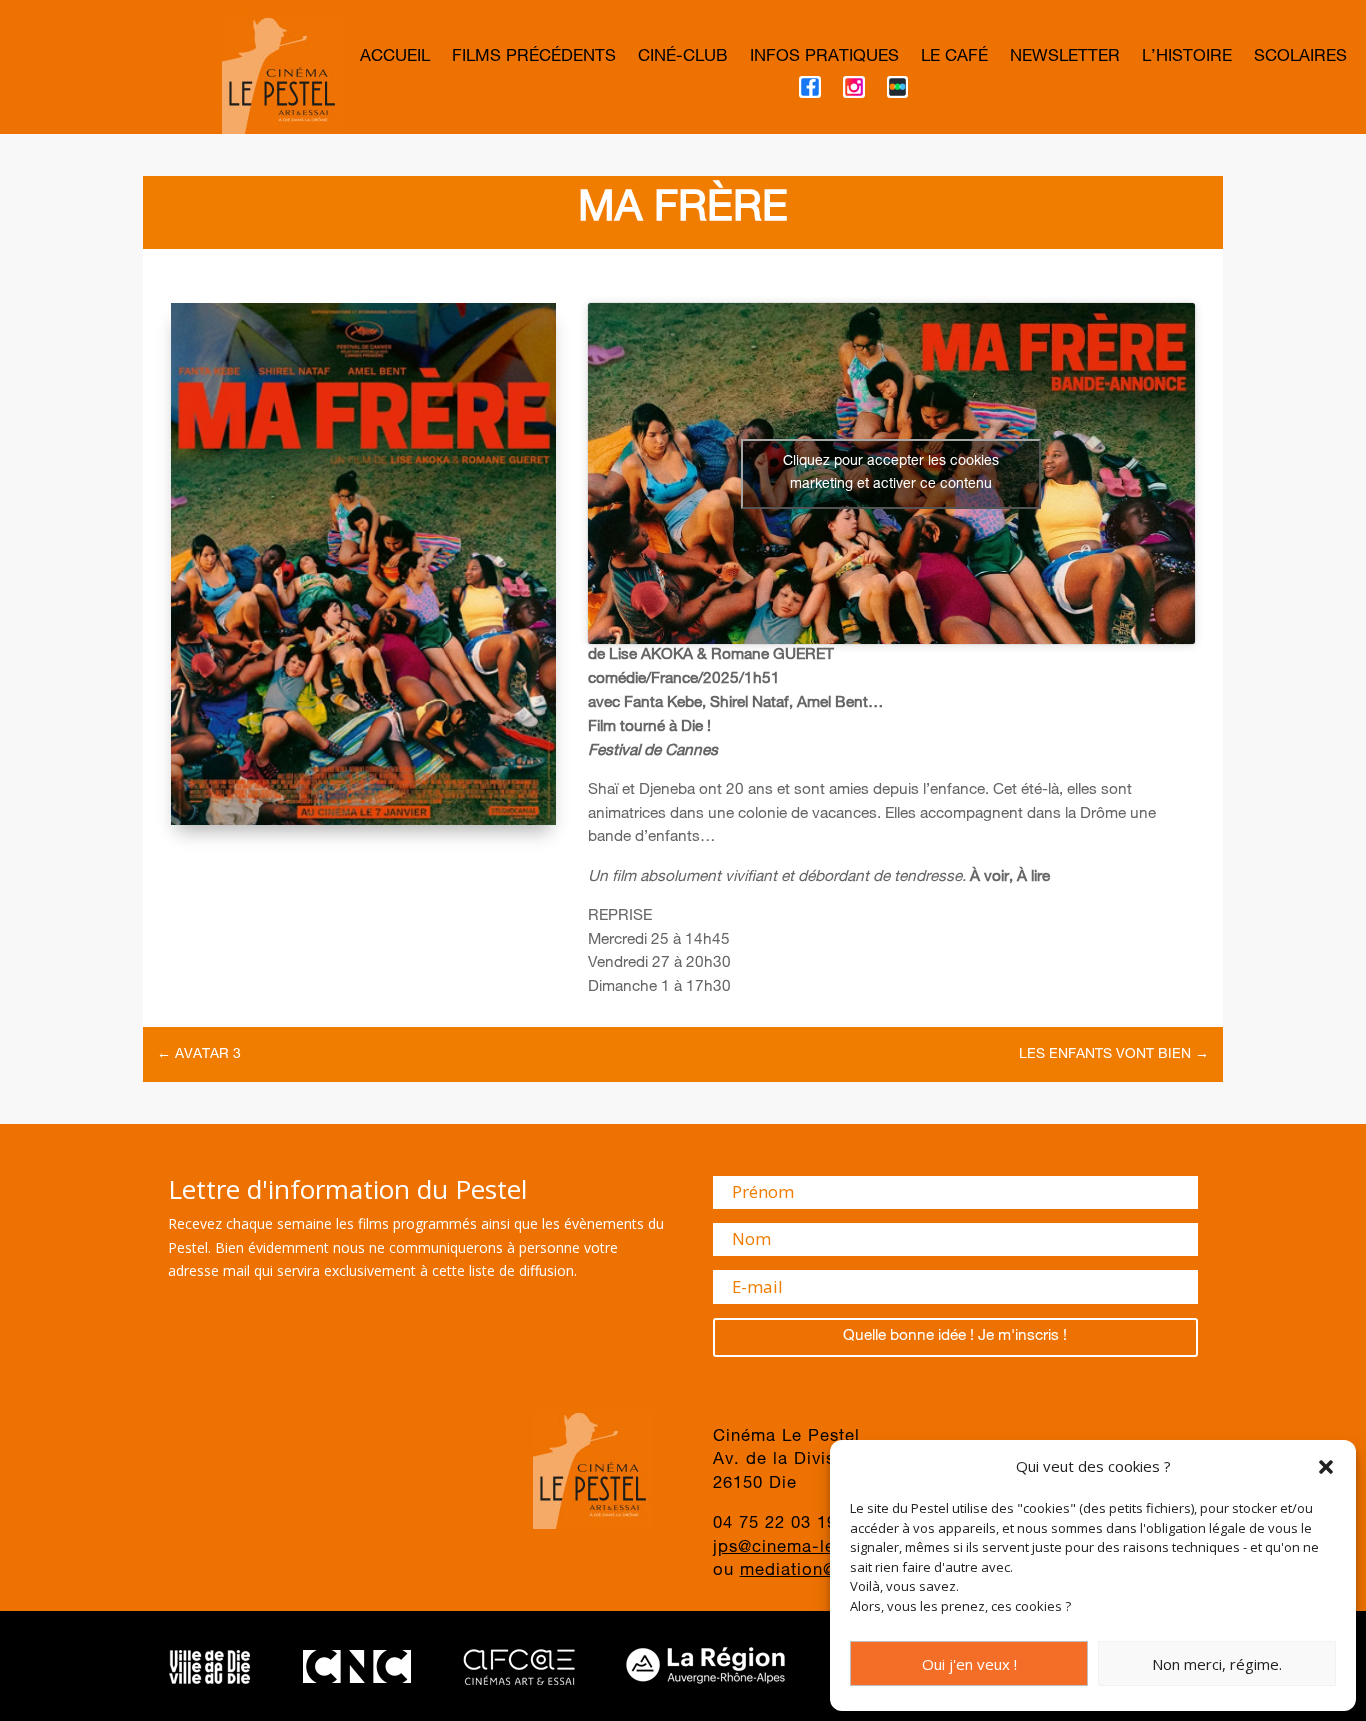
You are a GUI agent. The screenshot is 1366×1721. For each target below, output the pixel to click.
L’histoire (1187, 58)
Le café (954, 58)
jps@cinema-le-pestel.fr (813, 1548)
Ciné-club (683, 58)
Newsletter (1065, 58)
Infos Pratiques (824, 58)
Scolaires (1300, 58)
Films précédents (534, 58)
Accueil (395, 58)
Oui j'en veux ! (969, 1664)
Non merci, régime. (1217, 1664)
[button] (1326, 1467)
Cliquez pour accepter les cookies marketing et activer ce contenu (891, 473)
